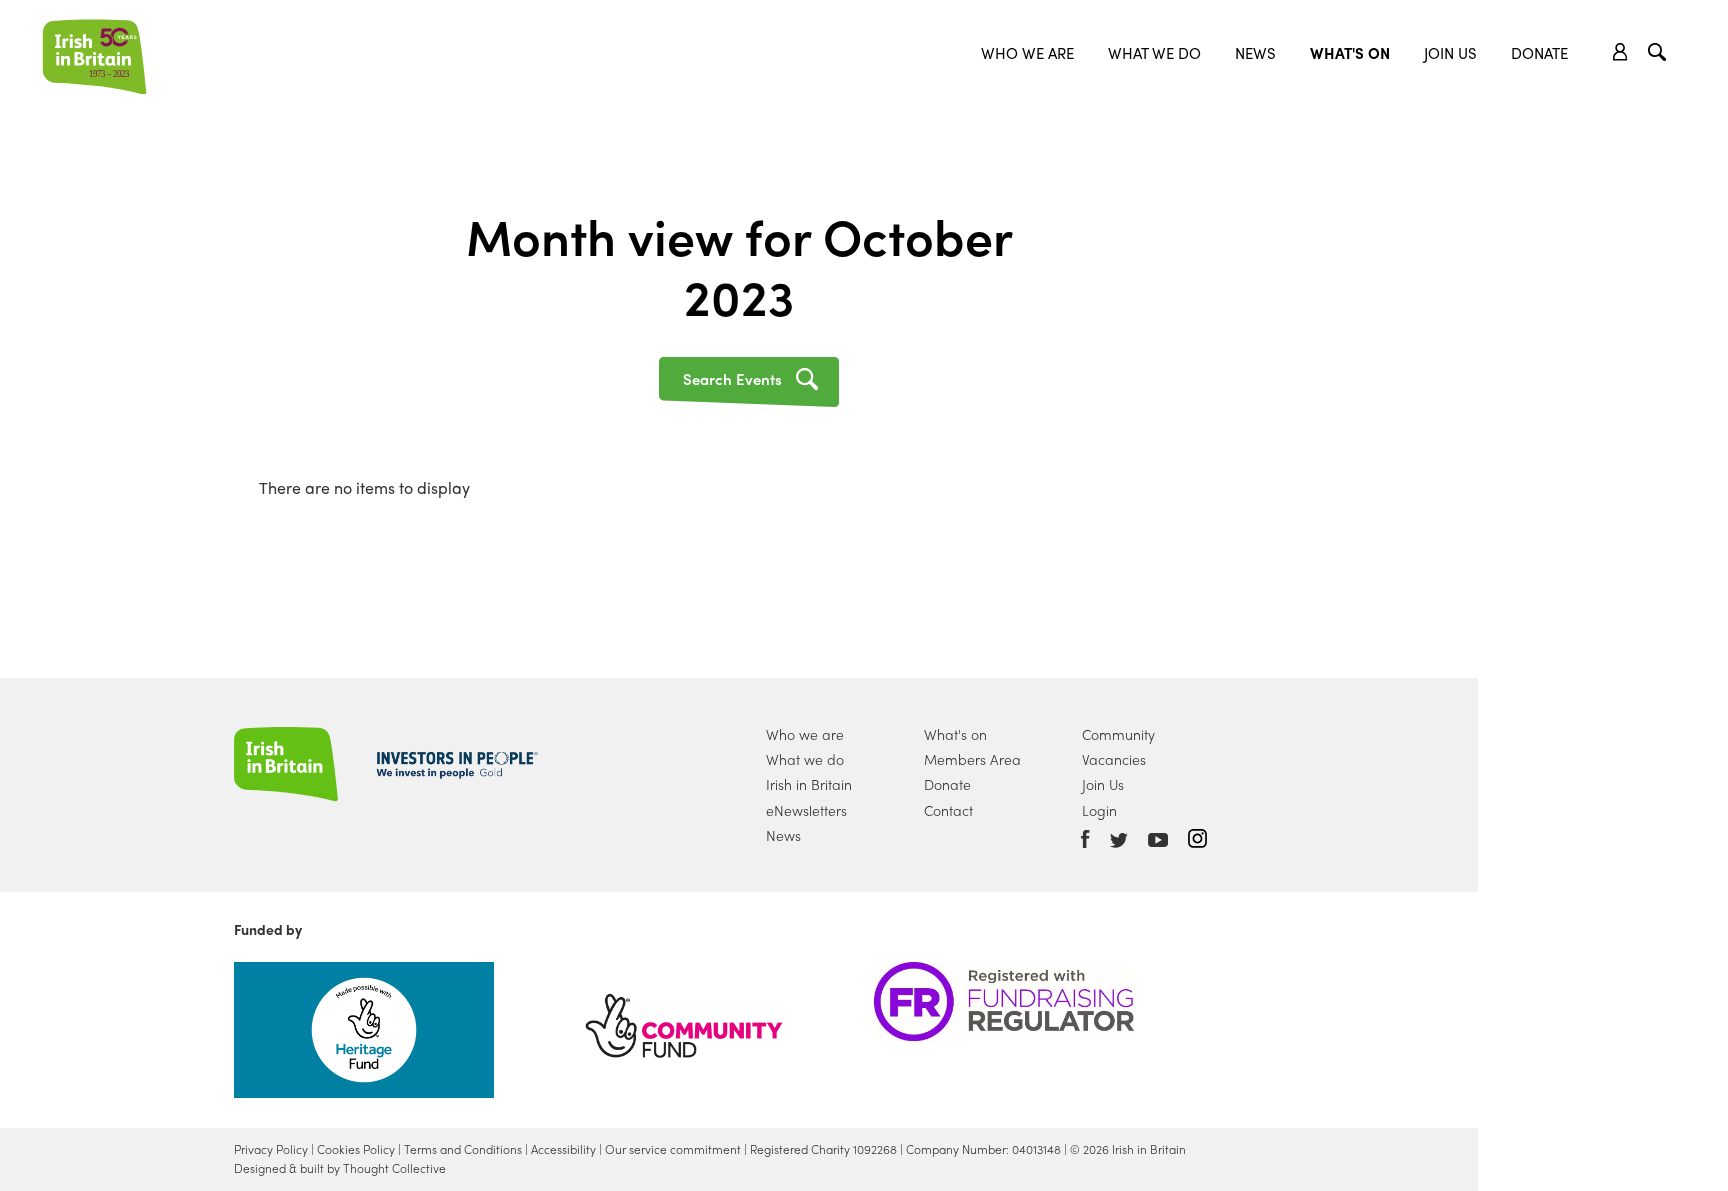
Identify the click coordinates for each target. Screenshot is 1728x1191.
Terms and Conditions (463, 1149)
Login (1099, 810)
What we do (1154, 53)
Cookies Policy (356, 1149)
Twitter (1119, 840)
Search (1659, 54)
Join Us (1450, 53)
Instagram (1197, 838)
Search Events (732, 379)
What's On (1350, 53)
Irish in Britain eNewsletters (809, 796)
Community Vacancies (1118, 746)
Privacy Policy (271, 1149)
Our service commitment (673, 1149)
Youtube (1158, 840)
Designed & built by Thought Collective (340, 1168)
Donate (1539, 53)
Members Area (972, 759)
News (1255, 53)
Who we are (1027, 53)
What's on (955, 734)
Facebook (1085, 839)
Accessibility (563, 1149)
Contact (948, 810)
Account (1620, 52)
